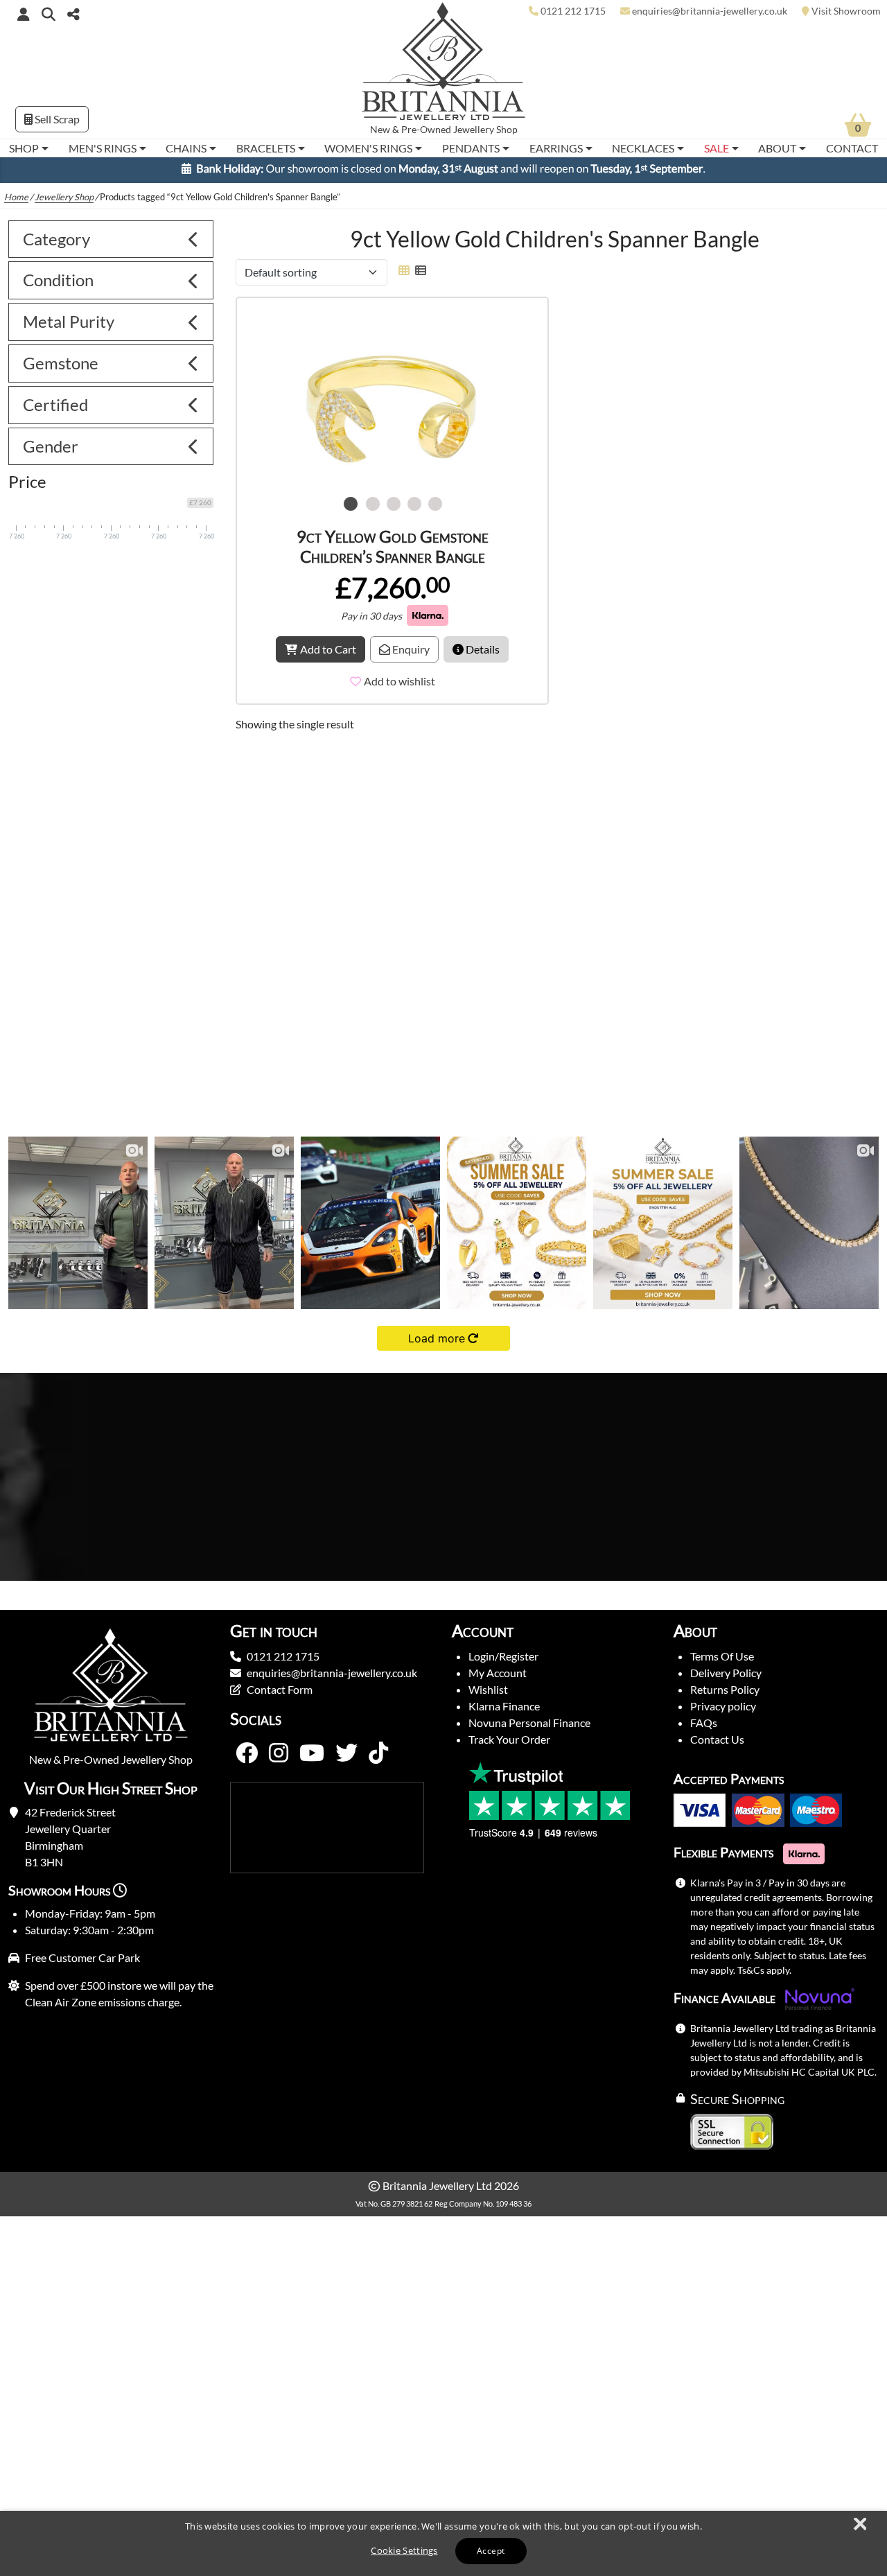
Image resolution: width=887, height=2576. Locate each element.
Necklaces (643, 148)
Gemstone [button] (61, 363)
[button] (49, 14)
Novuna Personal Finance (529, 1723)
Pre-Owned (426, 130)
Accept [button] (491, 2551)
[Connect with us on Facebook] (247, 1753)
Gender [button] (51, 446)
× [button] (859, 2525)
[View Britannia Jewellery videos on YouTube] (312, 1753)
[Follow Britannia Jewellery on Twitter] (346, 1753)
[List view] (418, 270)
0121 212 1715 (283, 1656)
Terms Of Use (722, 1656)
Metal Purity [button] (69, 321)
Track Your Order (509, 1739)
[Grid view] (404, 270)
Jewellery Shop (485, 130)
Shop (24, 148)
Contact (852, 148)
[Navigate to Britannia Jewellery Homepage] (444, 65)
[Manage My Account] (24, 14)
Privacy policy (723, 1706)
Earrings (556, 148)
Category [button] (56, 239)
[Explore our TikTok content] (378, 1753)
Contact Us (717, 1739)
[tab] (111, 239)
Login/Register (503, 1656)
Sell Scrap (56, 119)
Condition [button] (58, 280)
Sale (717, 148)
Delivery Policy (726, 1673)
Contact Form (280, 1689)
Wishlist (488, 1689)
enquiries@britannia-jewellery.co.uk (332, 1673)
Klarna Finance (504, 1706)
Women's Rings (368, 148)
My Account (498, 1673)
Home (16, 197)
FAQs (704, 1723)
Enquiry (410, 649)
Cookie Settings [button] (404, 2550)
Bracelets (266, 148)
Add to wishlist (399, 681)
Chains (186, 148)
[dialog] (443, 2543)
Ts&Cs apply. (764, 1970)
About (777, 148)
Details (482, 649)
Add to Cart (328, 649)
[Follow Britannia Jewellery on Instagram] (279, 1753)
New (380, 130)
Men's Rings (103, 148)
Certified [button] (55, 404)
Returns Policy (725, 1689)
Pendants (471, 148)
